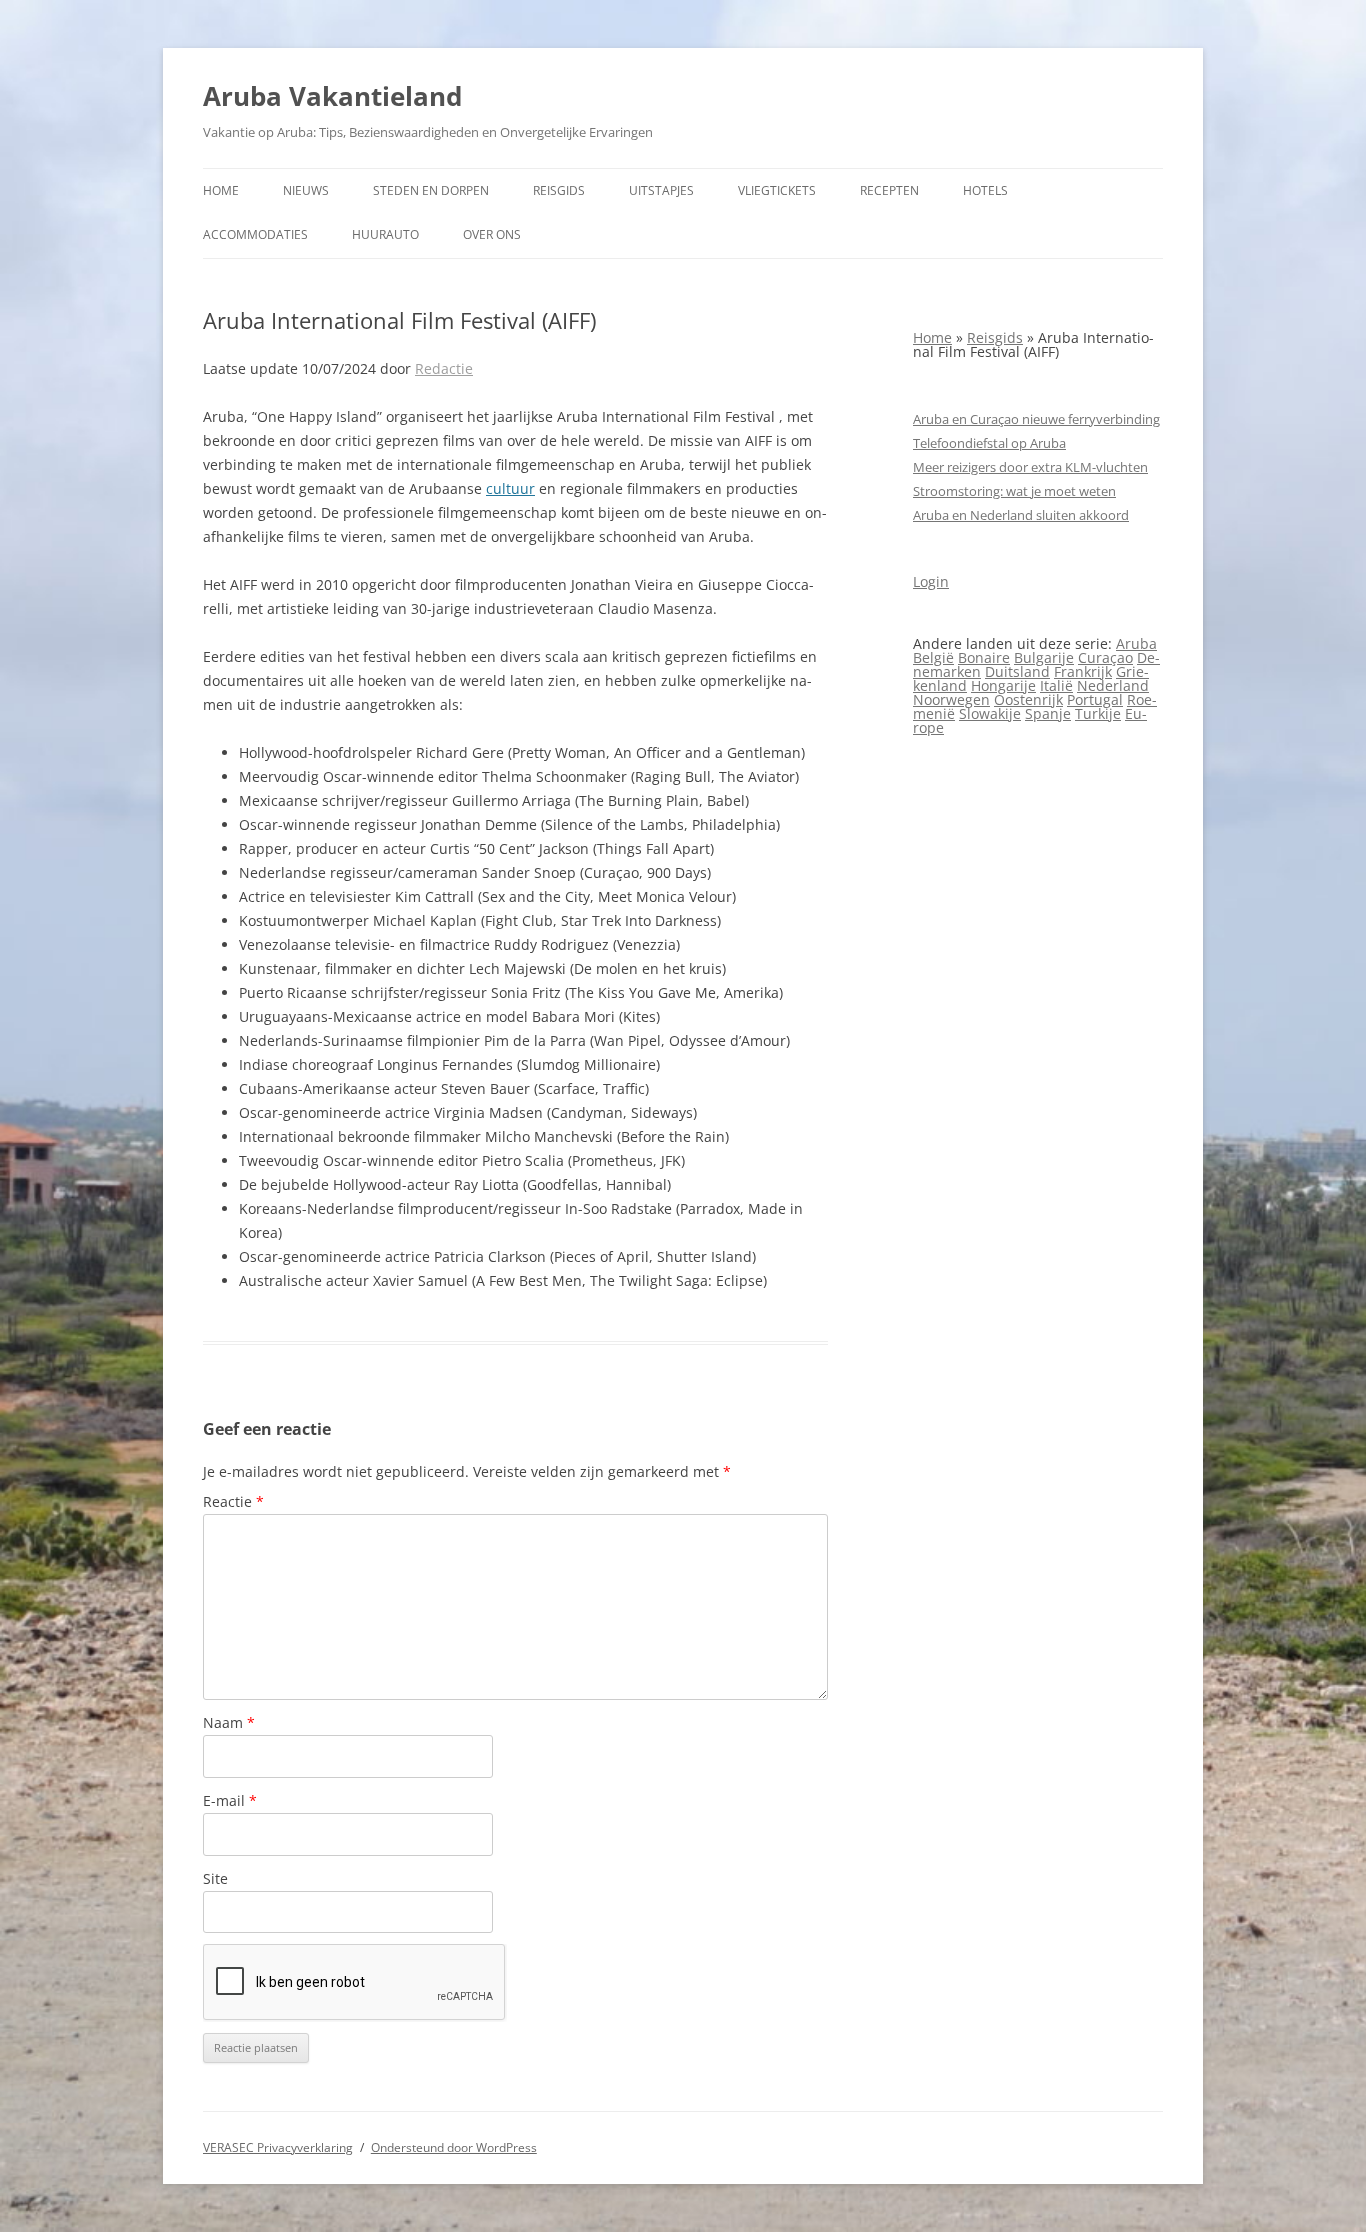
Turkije (1098, 713)
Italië (1056, 685)
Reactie (233, 1501)
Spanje (1048, 713)
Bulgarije (1044, 657)
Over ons (492, 234)
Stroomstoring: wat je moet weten (1014, 491)
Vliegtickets (777, 190)
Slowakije (990, 713)
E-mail (230, 1800)
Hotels (985, 190)
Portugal (1095, 699)
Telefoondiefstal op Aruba (989, 443)
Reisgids (559, 190)
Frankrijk (1083, 671)
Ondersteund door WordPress (454, 2147)
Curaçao (1105, 657)
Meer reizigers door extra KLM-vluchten (1030, 467)
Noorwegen (951, 699)
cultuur (510, 488)
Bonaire (984, 657)
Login (931, 581)
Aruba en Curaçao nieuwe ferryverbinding (1036, 419)
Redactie (444, 368)
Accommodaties (255, 234)
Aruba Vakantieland (332, 96)
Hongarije (1003, 685)
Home (221, 190)
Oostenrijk (1028, 699)
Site (215, 1878)
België (933, 657)
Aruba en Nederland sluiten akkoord (1021, 515)
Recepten (889, 190)
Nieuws (306, 190)
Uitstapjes (661, 190)
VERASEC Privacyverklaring (278, 2147)
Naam (229, 1722)
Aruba (1136, 643)
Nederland (1113, 685)
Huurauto (385, 234)
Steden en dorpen (431, 190)
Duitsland (1017, 671)
